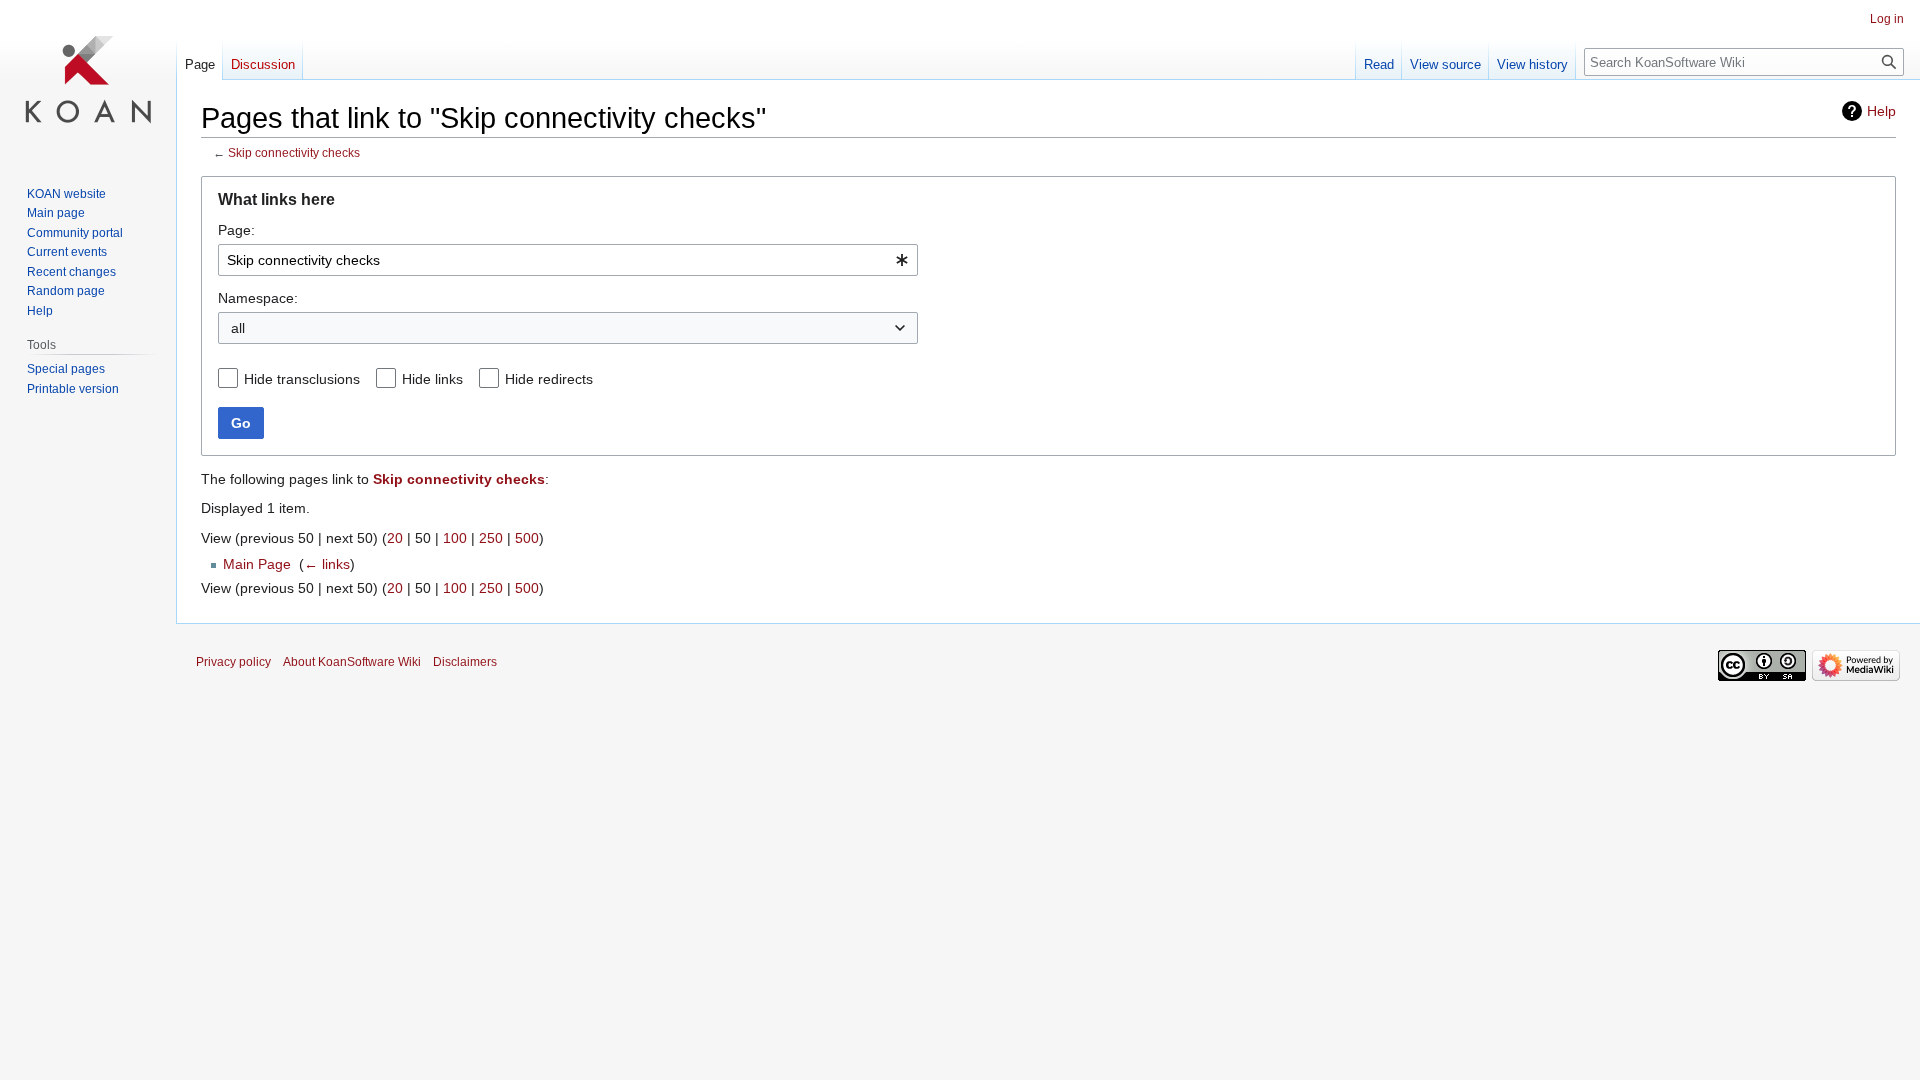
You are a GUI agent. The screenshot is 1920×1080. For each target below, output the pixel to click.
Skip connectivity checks (294, 152)
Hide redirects (549, 379)
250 (491, 538)
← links (327, 564)
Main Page (257, 564)
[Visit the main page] (88, 80)
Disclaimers (465, 662)
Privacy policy (233, 662)
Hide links (432, 379)
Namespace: (258, 298)
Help (1881, 111)
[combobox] (568, 260)
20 (395, 538)
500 (527, 538)
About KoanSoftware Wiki (352, 662)
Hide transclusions (302, 379)
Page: (236, 230)
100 (455, 538)
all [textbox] (238, 328)
